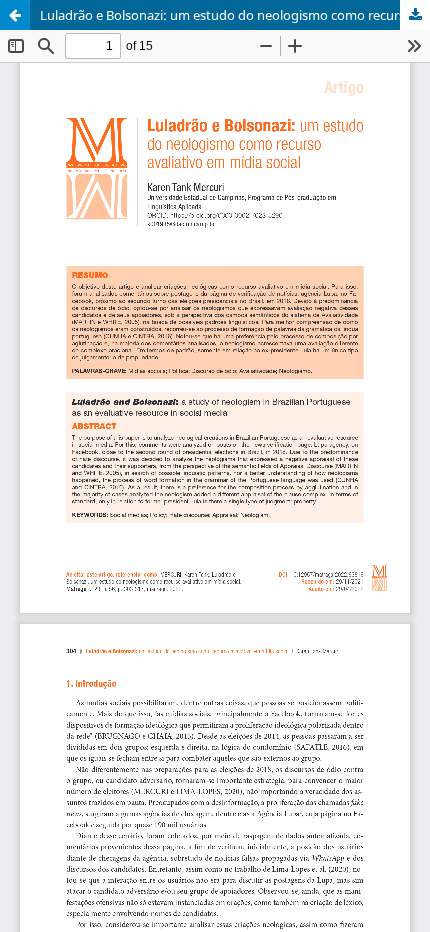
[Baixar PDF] (415, 15)
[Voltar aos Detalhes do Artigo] (15, 15)
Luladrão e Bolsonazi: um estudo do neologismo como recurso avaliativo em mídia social (235, 15)
